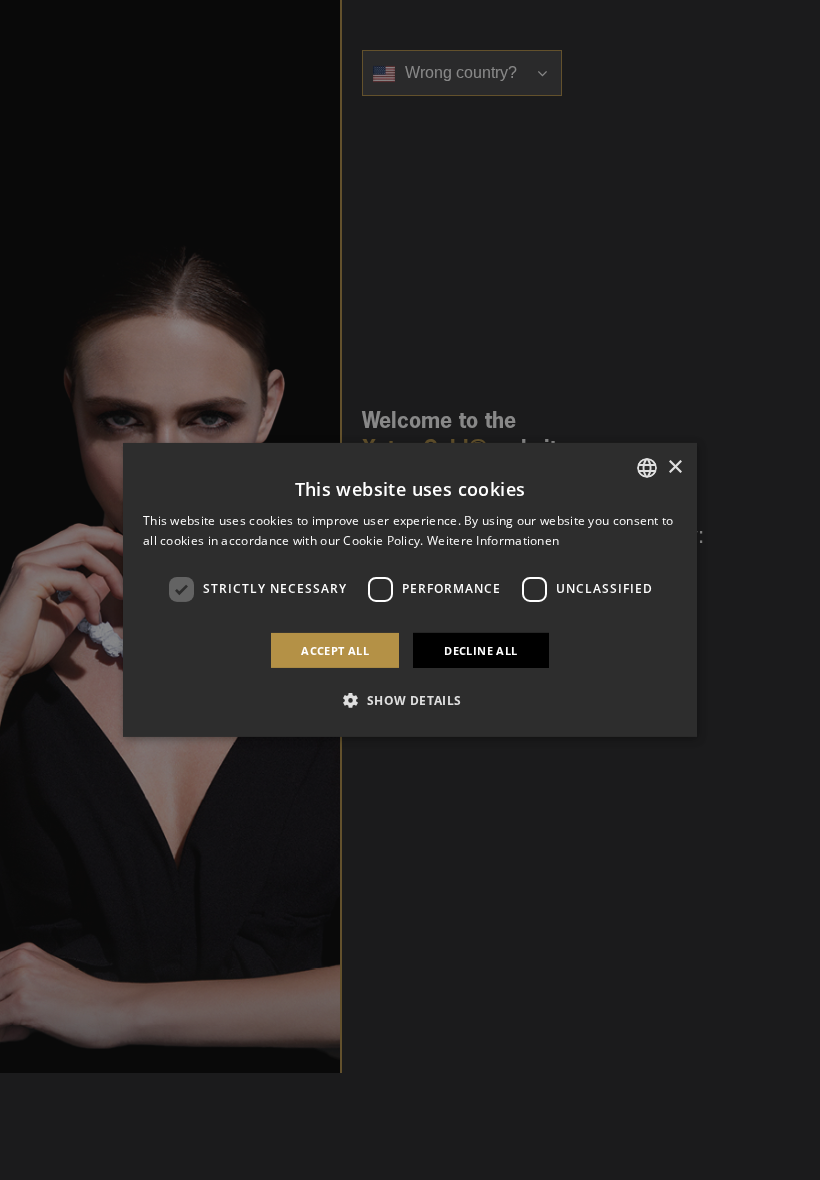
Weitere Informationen (493, 540)
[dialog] (410, 590)
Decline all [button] (480, 650)
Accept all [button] (335, 650)
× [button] (674, 466)
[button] (409, 700)
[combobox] (647, 468)
